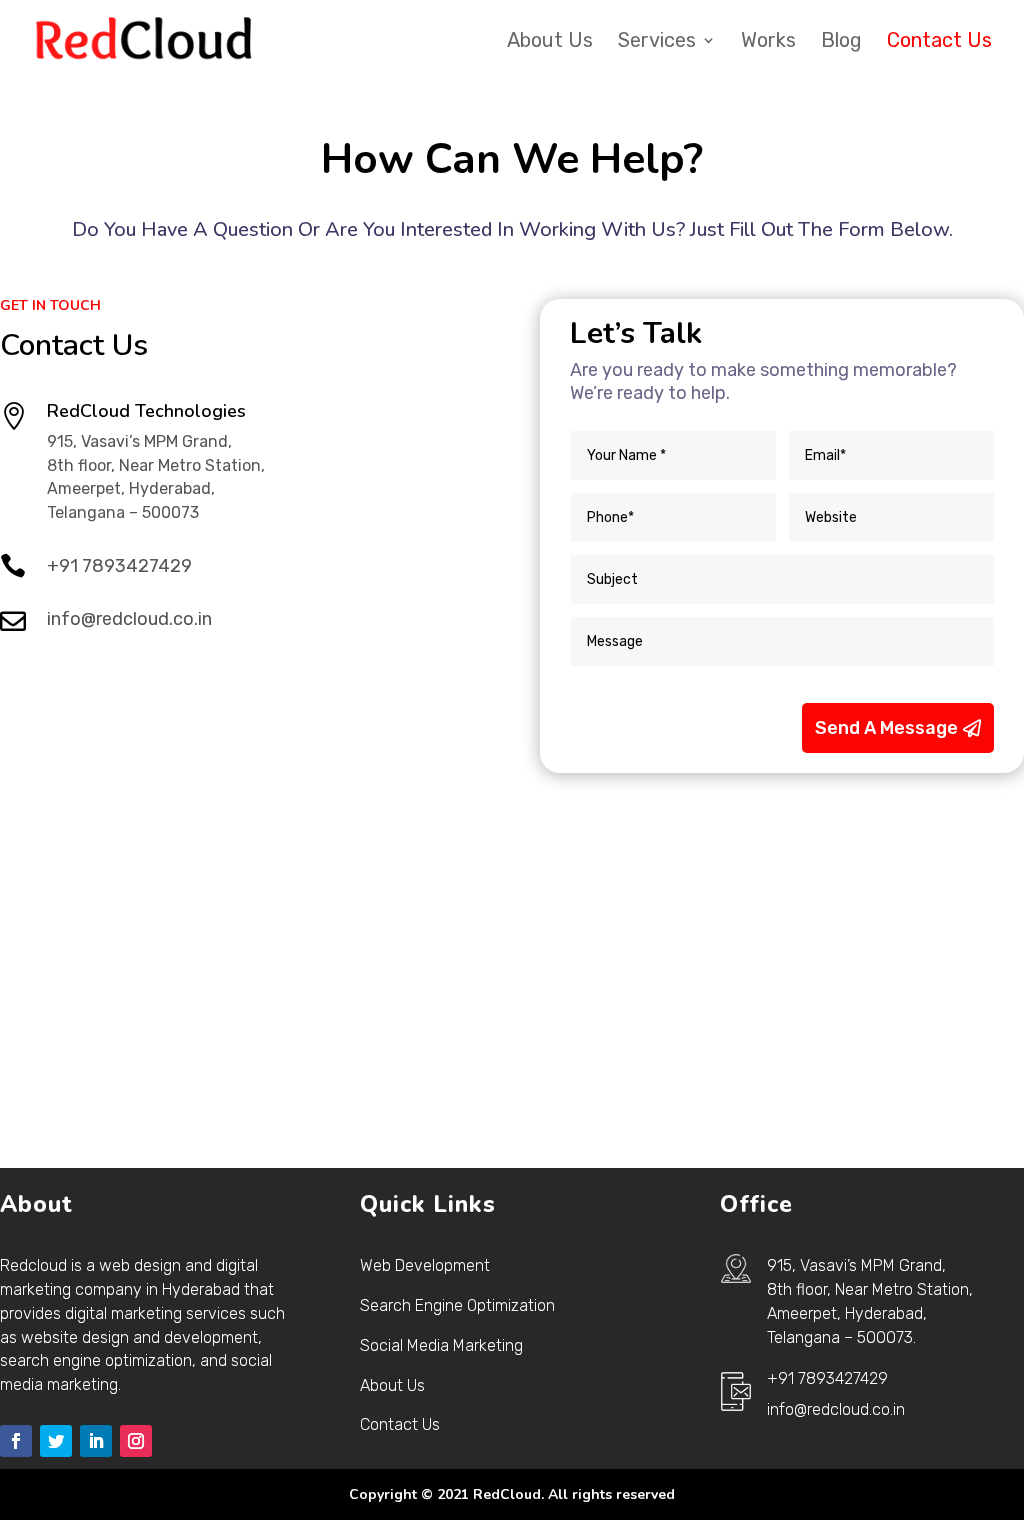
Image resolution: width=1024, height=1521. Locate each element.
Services (657, 42)
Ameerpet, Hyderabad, (847, 1313)
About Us (550, 42)
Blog (841, 42)
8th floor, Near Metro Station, (870, 1289)
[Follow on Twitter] (56, 1441)
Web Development (425, 1265)
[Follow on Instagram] (136, 1441)
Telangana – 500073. (841, 1337)
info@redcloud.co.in (129, 619)
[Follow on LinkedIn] (96, 1441)
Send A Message (886, 728)
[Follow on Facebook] (16, 1441)
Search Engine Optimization (457, 1305)
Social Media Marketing (441, 1345)
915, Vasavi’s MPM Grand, (856, 1265)
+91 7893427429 (119, 566)
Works (768, 42)
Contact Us (939, 42)
